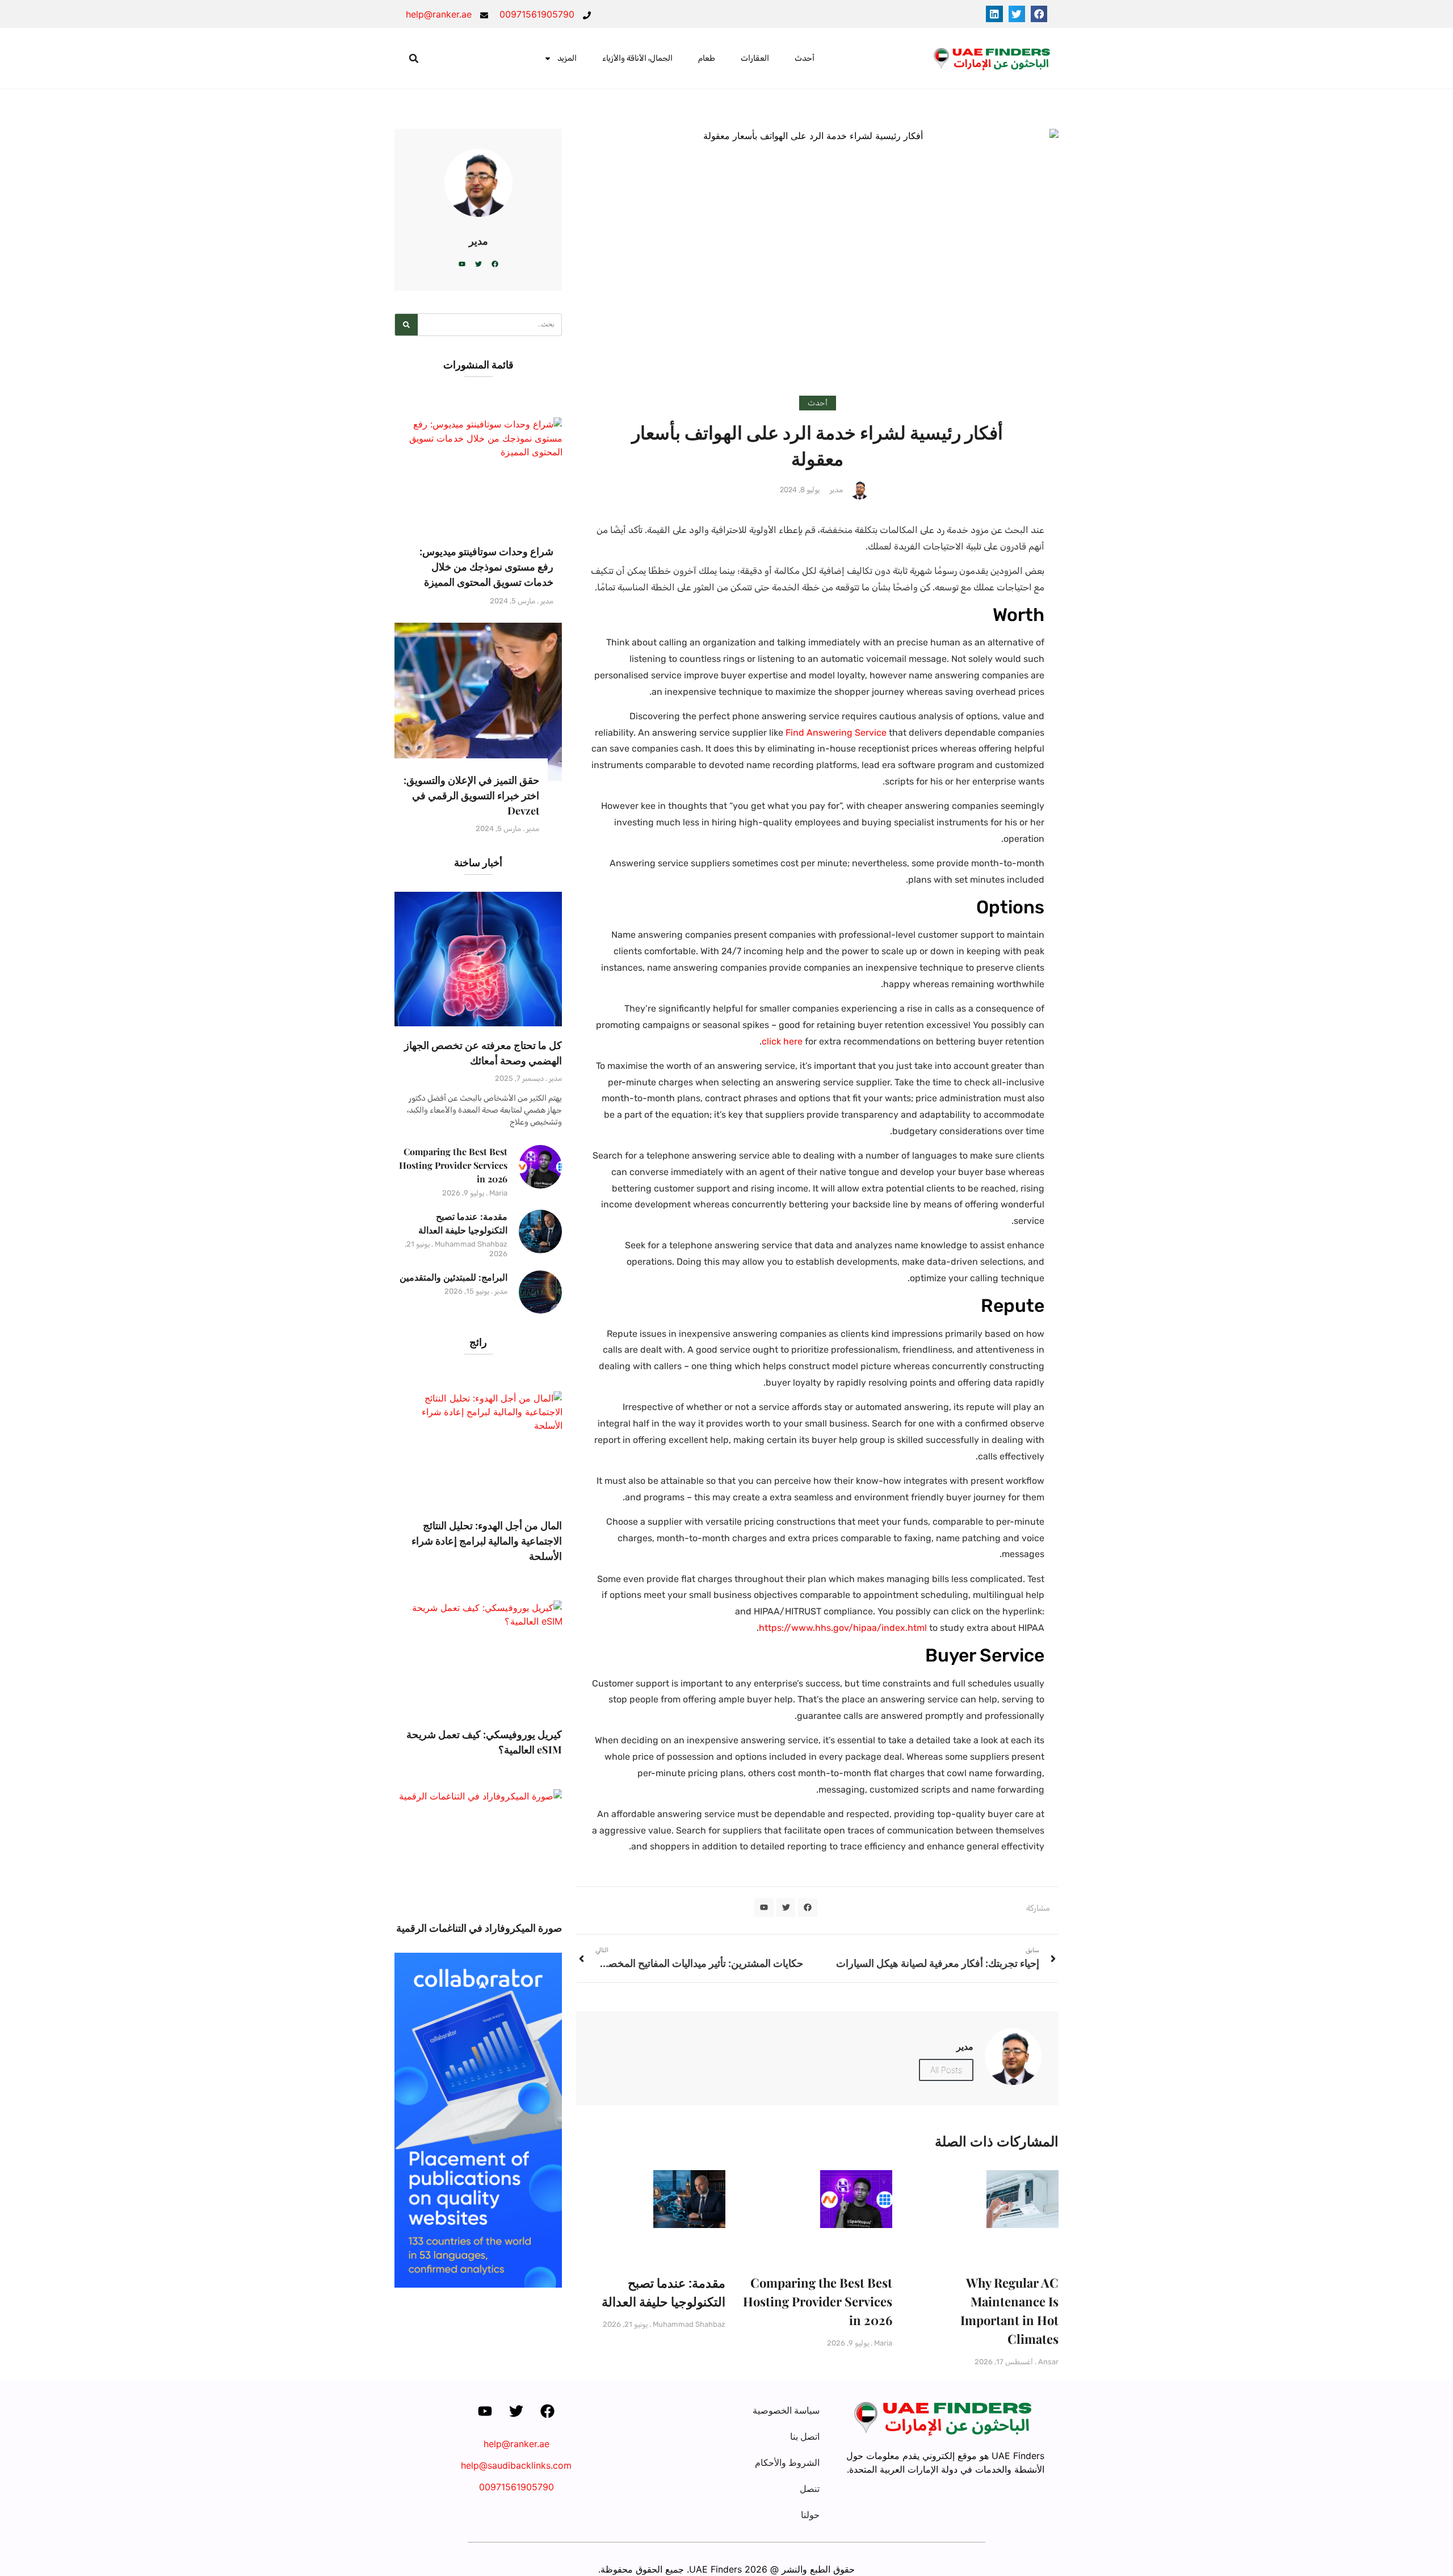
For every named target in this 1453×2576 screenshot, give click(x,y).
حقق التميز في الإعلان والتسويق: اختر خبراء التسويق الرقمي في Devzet (471, 795)
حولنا (810, 2515)
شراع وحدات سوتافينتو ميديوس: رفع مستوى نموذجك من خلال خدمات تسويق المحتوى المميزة (486, 567)
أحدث (805, 58)
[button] (1039, 14)
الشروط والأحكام (787, 2462)
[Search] (406, 325)
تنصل (810, 2489)
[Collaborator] (478, 2284)
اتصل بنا (805, 2436)
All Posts (946, 2070)
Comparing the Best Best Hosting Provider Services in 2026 (818, 2301)
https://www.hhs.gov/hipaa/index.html (843, 1628)
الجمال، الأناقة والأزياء (637, 58)
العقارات (755, 58)
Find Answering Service (836, 733)
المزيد (567, 58)
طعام (707, 58)
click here (782, 1041)
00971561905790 (516, 2487)
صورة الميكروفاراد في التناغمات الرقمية (479, 1928)
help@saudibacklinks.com (516, 2465)
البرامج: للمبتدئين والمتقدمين (453, 1277)
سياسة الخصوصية (786, 2410)
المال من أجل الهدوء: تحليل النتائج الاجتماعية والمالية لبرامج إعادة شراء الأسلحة (487, 1541)
